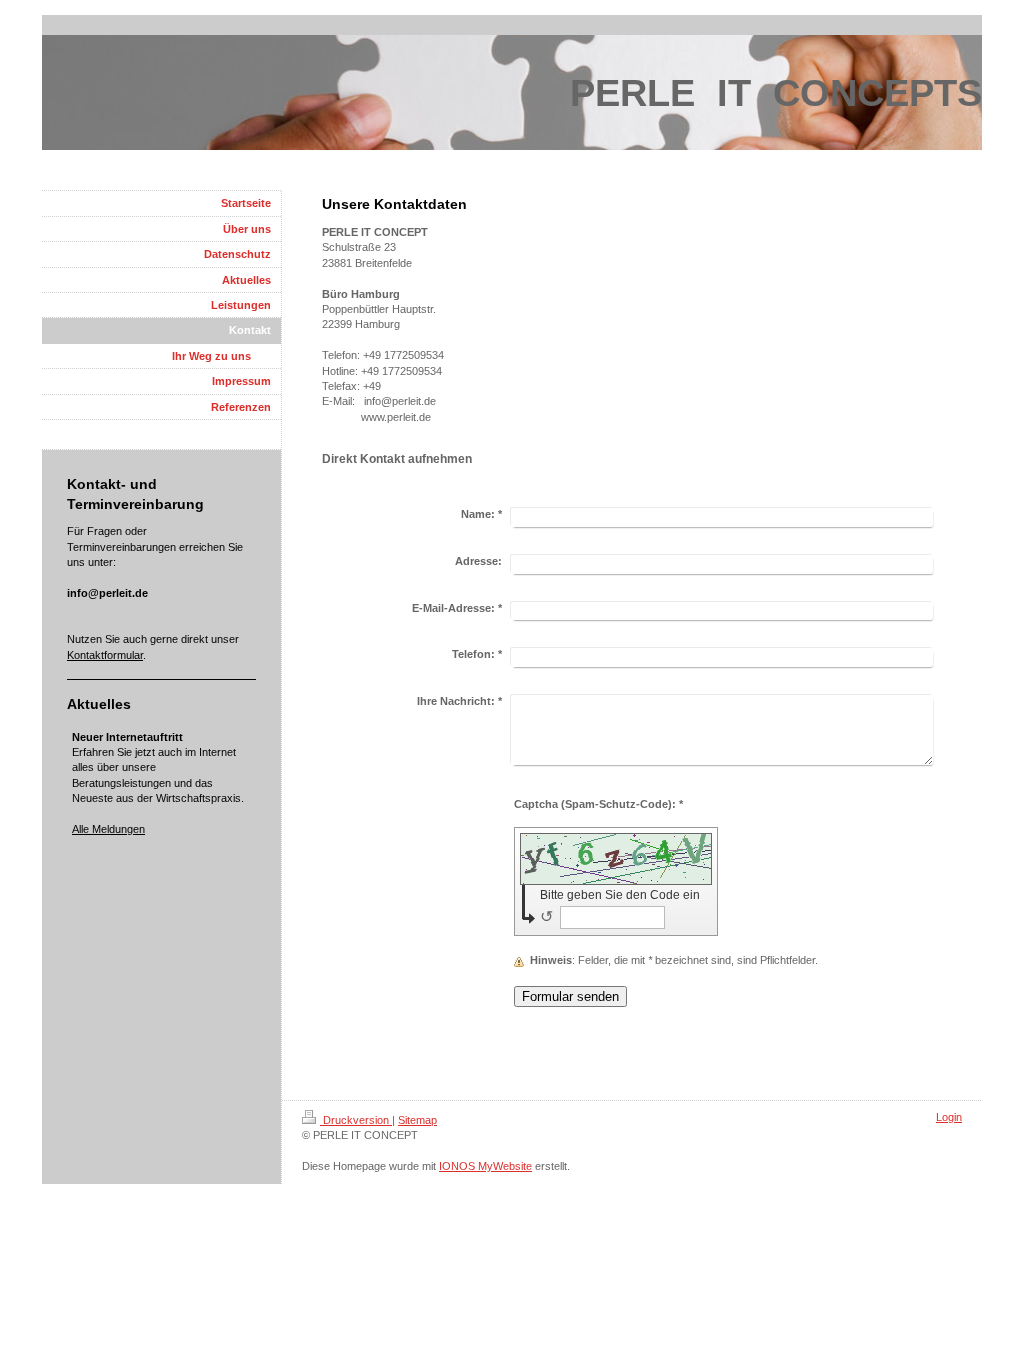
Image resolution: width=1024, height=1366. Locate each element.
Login (949, 1117)
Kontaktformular (105, 655)
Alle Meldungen (108, 829)
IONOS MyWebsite (485, 1166)
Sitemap (417, 1120)
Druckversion (356, 1120)
